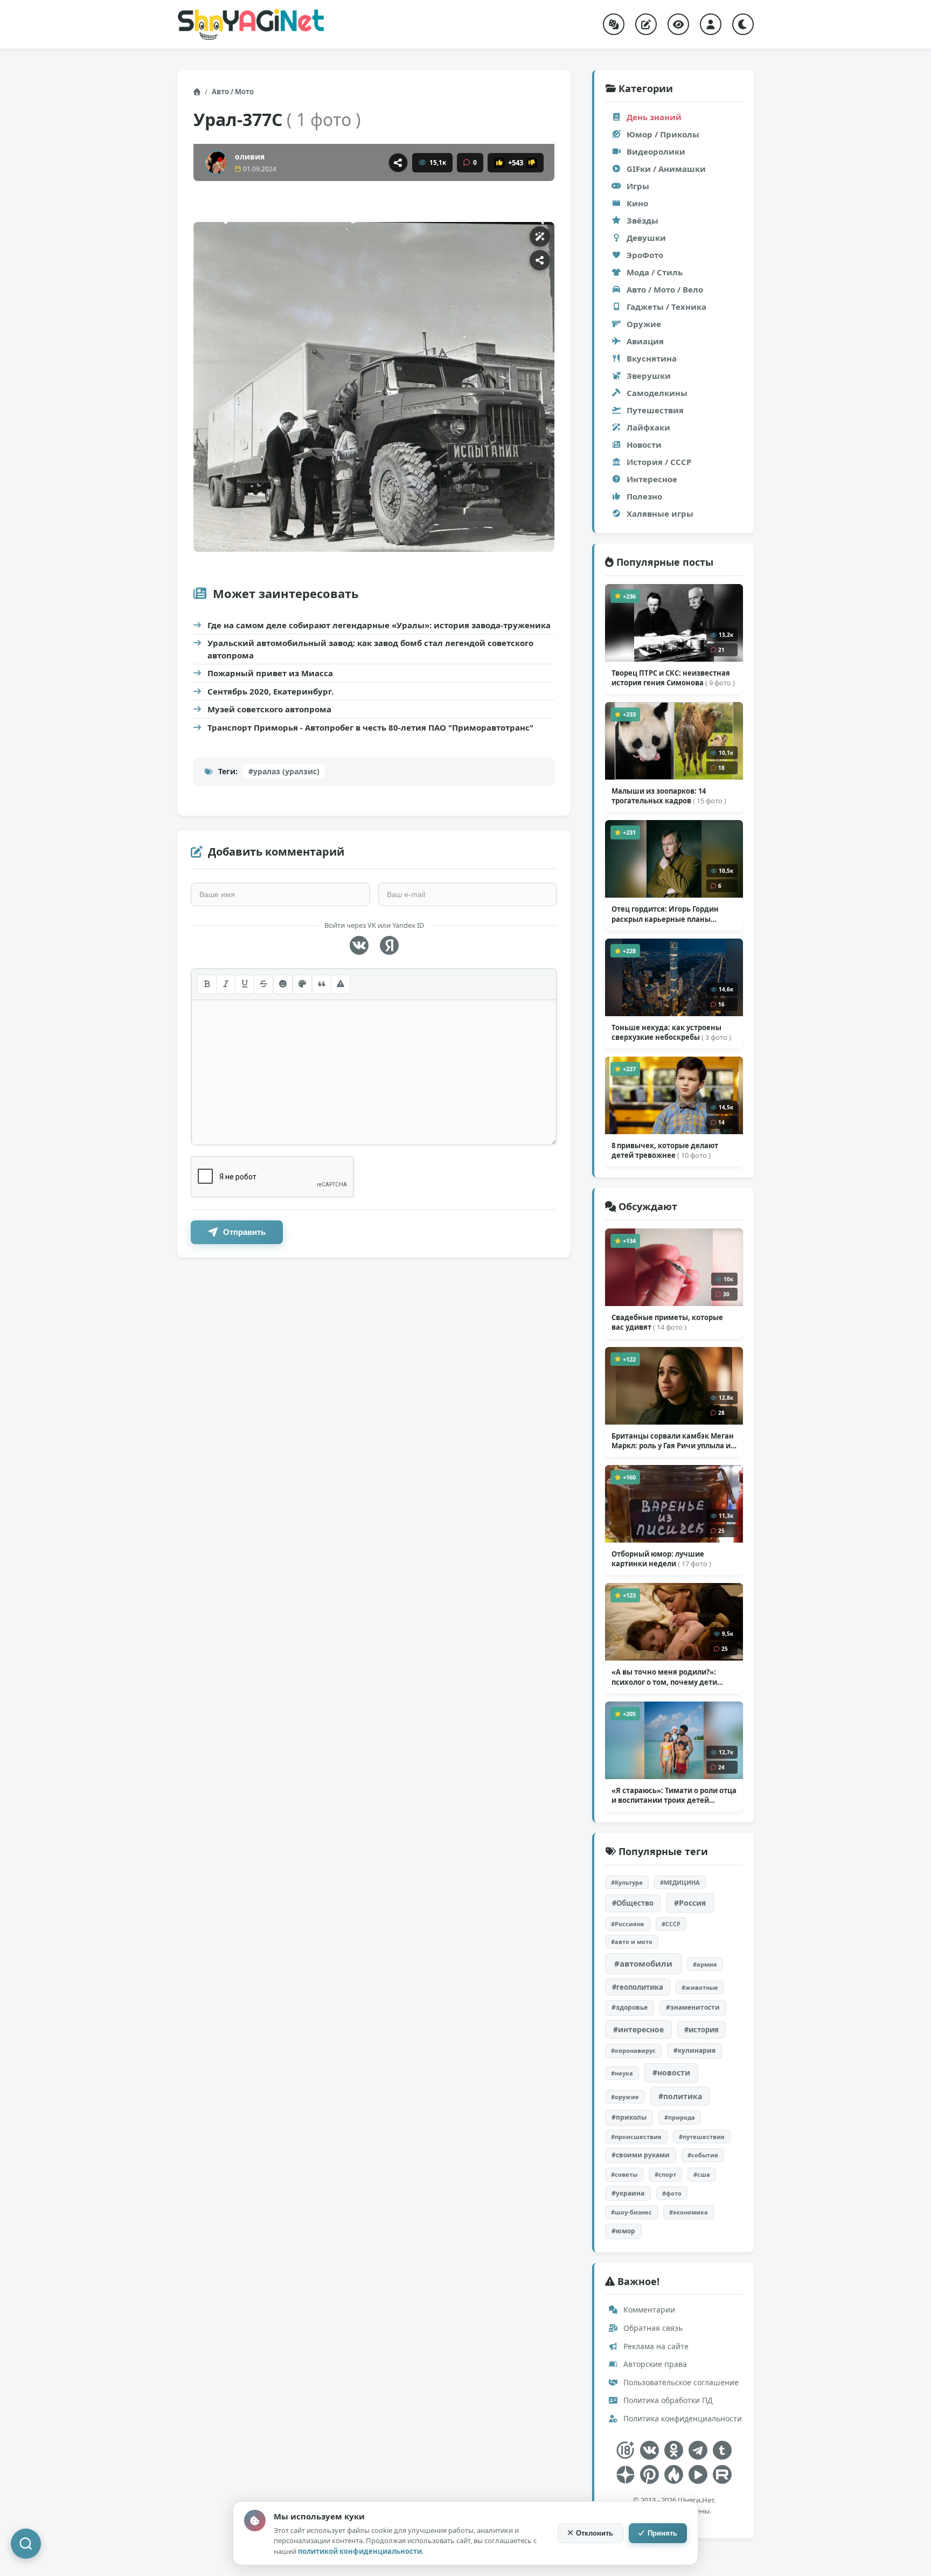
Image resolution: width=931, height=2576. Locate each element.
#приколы (629, 2117)
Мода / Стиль (655, 272)
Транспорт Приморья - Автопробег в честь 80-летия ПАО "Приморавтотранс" (370, 727)
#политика (680, 2096)
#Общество (633, 1903)
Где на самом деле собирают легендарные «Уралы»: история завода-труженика (379, 625)
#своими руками (641, 2155)
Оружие (644, 324)
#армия (705, 1964)
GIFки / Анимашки (666, 169)
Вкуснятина (652, 358)
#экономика (689, 2212)
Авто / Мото (233, 92)
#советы (624, 2174)
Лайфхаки (648, 427)
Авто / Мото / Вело (665, 289)
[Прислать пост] (646, 24)
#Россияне (628, 1924)
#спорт (665, 2174)
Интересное (652, 479)
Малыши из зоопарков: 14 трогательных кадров (669, 796)
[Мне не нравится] (532, 163)
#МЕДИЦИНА (680, 1882)
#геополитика (638, 1987)
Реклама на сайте (655, 2346)
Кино (637, 203)
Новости (644, 445)
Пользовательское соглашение (680, 2382)
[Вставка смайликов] (283, 984)
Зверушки (649, 376)
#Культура (627, 1882)
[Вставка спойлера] (341, 984)
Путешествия (655, 410)
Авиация (645, 341)
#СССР (671, 1924)
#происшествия (636, 2137)
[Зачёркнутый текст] (263, 984)
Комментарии (648, 2310)
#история (701, 2030)
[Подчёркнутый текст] (245, 984)
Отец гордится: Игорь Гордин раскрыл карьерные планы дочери (665, 914)
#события (703, 2155)
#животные (700, 1987)
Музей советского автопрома (269, 709)
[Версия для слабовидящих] (678, 24)
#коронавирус (633, 2050)
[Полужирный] (207, 984)
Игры (638, 186)
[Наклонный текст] (226, 984)
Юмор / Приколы (663, 134)
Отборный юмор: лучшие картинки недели (661, 1559)
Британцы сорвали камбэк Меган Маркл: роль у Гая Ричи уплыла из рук (673, 1441)
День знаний (654, 117)
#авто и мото (632, 1942)
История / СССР (659, 462)
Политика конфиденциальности (682, 2418)
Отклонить (595, 2533)
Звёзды (642, 220)
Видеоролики (656, 151)
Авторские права (654, 2364)
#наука (622, 2073)
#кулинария (694, 2050)
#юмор (623, 2231)
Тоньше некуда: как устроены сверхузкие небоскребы (671, 1032)
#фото (672, 2193)
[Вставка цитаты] (322, 984)
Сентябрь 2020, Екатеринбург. (270, 691)
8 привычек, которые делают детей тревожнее (665, 1150)
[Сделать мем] (540, 237)
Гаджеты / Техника (666, 307)
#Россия (690, 1903)
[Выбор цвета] (302, 984)
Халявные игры (660, 513)
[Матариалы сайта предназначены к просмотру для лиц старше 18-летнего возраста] (625, 2450)
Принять (662, 2533)
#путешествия (702, 2137)
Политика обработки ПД (667, 2400)
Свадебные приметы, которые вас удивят (667, 1322)
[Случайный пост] (614, 24)
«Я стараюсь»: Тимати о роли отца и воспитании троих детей (674, 1795)
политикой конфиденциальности (360, 2551)
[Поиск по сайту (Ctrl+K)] (26, 2544)
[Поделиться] (398, 163)
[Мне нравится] (499, 163)
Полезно (644, 496)
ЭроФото (645, 255)
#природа (680, 2117)
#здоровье (630, 2007)
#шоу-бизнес (631, 2212)
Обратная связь (652, 2328)
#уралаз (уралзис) (284, 771)
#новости (671, 2072)
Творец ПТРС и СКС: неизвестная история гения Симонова (673, 678)
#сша (702, 2174)
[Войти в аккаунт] (711, 24)
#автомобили (643, 1963)
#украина (628, 2193)
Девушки (646, 238)
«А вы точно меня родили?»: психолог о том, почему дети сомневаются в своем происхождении (664, 1677)
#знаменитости (693, 2007)
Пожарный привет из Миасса (270, 673)
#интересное (638, 2029)
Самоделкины (657, 393)
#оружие (625, 2097)
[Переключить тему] (743, 24)
